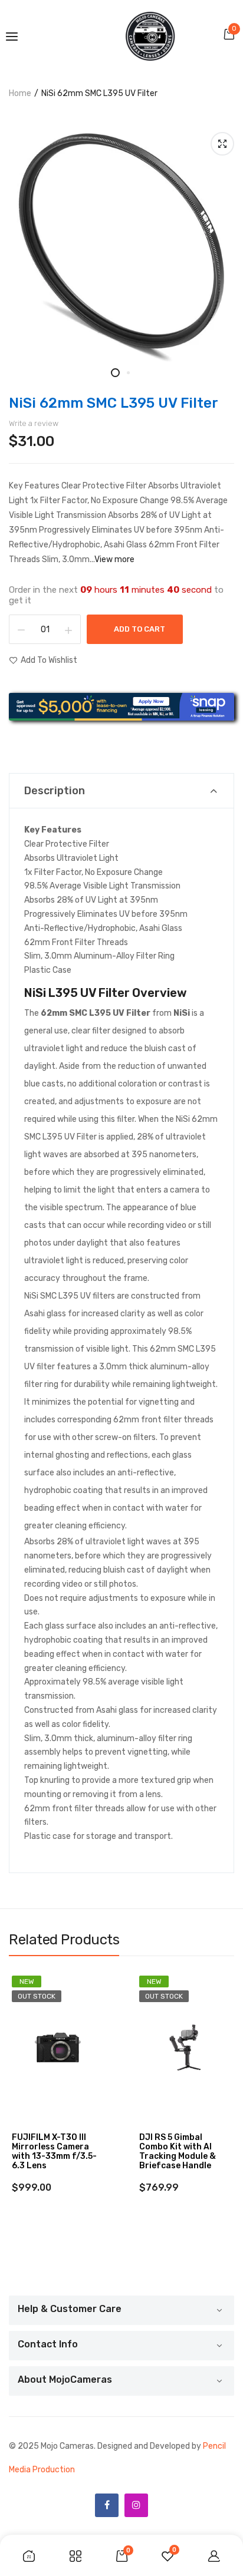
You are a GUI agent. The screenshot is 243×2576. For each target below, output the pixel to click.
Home (20, 93)
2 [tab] (128, 373)
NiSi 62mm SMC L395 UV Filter (114, 403)
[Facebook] (107, 2505)
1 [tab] (115, 373)
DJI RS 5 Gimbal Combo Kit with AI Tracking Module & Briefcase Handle (50, 2152)
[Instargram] (136, 2505)
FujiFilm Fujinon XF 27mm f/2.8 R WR (178, 2142)
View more (114, 559)
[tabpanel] (121, 247)
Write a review (34, 423)
